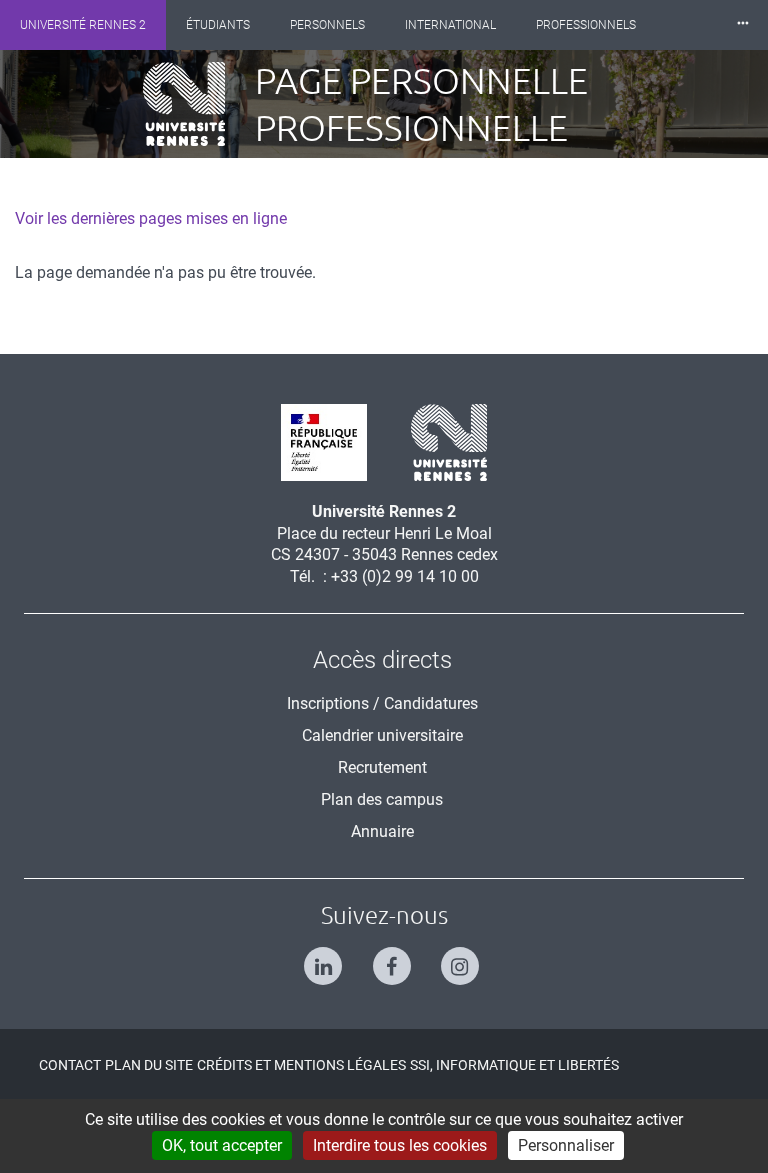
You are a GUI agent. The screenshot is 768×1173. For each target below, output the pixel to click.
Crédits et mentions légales (301, 1065)
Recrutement (382, 767)
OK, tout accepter (222, 1145)
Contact (70, 1065)
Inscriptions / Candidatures (382, 703)
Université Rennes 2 (83, 25)
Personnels (327, 25)
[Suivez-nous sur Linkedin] (315, 957)
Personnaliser (566, 1145)
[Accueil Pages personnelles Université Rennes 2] (199, 104)
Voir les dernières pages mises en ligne (151, 218)
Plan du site (149, 1065)
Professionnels (586, 25)
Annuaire (382, 831)
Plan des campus (382, 799)
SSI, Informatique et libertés (514, 1065)
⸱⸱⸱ (743, 24)
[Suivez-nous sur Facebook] (384, 957)
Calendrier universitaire (382, 735)
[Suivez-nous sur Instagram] (452, 957)
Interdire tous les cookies (400, 1145)
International (450, 25)
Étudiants (218, 25)
